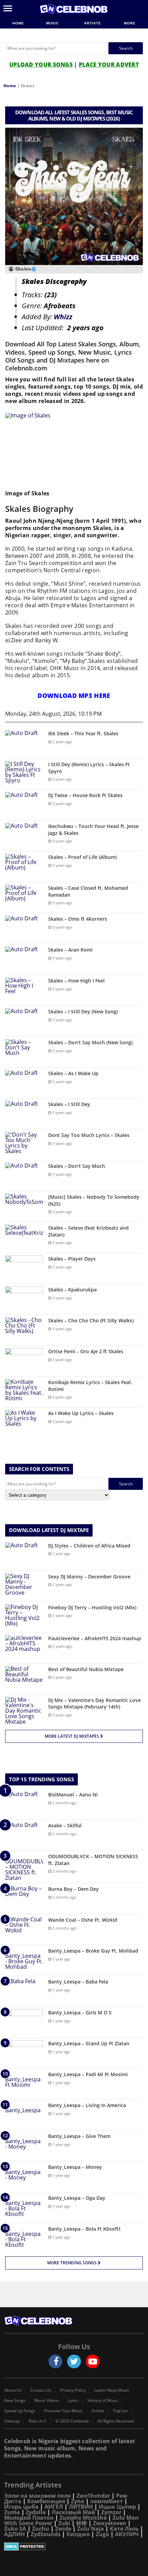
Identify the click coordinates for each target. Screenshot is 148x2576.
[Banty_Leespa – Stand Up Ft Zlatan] (24, 2053)
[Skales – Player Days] (24, 1268)
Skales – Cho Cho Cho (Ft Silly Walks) (91, 1320)
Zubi (64, 2523)
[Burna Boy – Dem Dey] (24, 1899)
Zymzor (111, 2512)
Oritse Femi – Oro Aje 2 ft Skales (86, 1351)
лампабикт (107, 2501)
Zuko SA (15, 2529)
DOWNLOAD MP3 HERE (74, 695)
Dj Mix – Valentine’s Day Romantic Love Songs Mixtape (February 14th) (94, 1704)
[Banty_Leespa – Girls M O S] (24, 2022)
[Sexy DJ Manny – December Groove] (24, 1586)
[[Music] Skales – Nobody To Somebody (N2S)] (24, 1206)
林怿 (82, 2523)
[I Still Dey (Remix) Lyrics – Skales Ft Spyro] (24, 774)
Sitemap (12, 2421)
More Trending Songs (72, 2263)
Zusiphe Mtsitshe (83, 2518)
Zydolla (36, 2512)
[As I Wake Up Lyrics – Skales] (24, 1423)
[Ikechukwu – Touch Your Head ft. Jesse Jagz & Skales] (24, 836)
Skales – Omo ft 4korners (78, 919)
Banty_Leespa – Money (75, 2167)
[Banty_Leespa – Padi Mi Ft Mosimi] (24, 2084)
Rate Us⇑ (38, 2421)
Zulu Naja (91, 2529)
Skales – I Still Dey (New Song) (83, 1011)
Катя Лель (124, 2529)
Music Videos (47, 2401)
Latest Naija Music (112, 2390)
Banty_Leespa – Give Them (79, 2136)
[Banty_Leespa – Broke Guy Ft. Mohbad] (24, 1960)
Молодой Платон (29, 2518)
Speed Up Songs (20, 2411)
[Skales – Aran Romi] (24, 959)
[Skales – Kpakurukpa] (24, 1299)
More (130, 23)
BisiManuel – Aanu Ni (73, 1795)
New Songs (15, 2401)
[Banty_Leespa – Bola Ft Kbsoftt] (24, 2238)
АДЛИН (14, 2534)
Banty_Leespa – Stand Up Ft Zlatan (89, 2043)
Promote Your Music (64, 2411)
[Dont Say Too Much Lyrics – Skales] (24, 1145)
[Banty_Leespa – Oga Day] (24, 2207)
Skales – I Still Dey (69, 1104)
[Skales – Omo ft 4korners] (24, 928)
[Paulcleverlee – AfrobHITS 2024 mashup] (24, 1648)
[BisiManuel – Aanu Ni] (24, 1804)
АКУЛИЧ (127, 2534)
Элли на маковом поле (37, 2496)
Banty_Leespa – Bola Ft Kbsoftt (84, 2229)
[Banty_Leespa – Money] (24, 2177)
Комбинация (46, 2501)
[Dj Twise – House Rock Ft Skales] (24, 805)
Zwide (63, 2529)
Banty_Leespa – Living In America (87, 2105)
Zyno (78, 2501)
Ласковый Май (73, 2512)
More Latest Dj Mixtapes (72, 1736)
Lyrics (73, 2401)
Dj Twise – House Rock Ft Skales (85, 795)
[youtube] (93, 2361)
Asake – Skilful (65, 1825)
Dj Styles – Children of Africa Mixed (89, 1546)
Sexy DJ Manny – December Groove (89, 1577)
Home (18, 23)
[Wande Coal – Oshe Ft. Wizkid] (24, 1929)
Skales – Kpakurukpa (72, 1290)
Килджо (78, 2534)
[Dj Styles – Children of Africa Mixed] (24, 1555)
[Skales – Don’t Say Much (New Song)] (24, 1052)
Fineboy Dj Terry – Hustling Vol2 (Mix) (92, 1607)
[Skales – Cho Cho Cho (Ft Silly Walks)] (24, 1330)
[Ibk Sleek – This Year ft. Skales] (24, 743)
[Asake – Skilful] (24, 1835)
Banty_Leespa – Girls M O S (80, 2012)
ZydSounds (46, 2534)
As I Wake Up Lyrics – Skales (81, 1413)
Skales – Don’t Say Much (77, 1166)
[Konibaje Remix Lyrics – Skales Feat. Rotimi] (24, 1392)
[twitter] (74, 2361)
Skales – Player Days (72, 1259)
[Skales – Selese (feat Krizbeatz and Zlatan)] (24, 1237)
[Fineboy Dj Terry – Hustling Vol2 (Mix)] (24, 1617)
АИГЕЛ (54, 2507)
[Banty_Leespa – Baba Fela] (24, 1991)
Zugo (102, 2534)
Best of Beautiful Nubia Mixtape (86, 1669)
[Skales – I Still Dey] (24, 1114)
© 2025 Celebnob (72, 2421)
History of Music (103, 2401)
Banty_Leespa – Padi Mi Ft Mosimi (88, 2074)
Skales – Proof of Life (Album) (82, 857)
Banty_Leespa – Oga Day (77, 2198)
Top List (120, 2411)
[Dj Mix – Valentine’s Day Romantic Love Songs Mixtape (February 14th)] (24, 1711)
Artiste (93, 23)
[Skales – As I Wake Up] (24, 1083)
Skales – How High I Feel (76, 981)
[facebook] (55, 2361)
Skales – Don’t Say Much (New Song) (90, 1042)
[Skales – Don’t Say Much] (24, 1176)
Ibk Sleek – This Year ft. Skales (83, 733)
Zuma (12, 2512)
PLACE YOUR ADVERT (109, 65)
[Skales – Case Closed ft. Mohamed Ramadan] (24, 898)
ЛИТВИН (81, 2507)
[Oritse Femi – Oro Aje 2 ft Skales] (24, 1361)
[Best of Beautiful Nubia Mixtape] (24, 1679)
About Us (13, 2390)
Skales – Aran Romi (70, 950)
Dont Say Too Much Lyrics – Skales (89, 1135)
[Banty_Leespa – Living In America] (24, 2115)
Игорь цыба (21, 2507)
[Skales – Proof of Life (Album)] (24, 867)
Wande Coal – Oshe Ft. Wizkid (83, 1920)
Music (53, 23)
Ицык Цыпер (117, 2507)
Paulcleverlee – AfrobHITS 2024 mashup (95, 1638)
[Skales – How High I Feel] (24, 990)
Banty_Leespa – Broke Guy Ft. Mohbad (93, 1951)
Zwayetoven (110, 2523)
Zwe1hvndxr (93, 2496)
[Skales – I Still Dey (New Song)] (24, 1021)
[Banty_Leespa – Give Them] (24, 2146)
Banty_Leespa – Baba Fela (78, 1982)
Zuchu (41, 2529)
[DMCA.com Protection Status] (74, 2546)
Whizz (63, 317)
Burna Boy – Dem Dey (73, 1889)
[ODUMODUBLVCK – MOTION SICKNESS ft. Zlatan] (24, 1867)
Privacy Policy (73, 2390)
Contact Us (41, 2390)
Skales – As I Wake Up (73, 1073)
